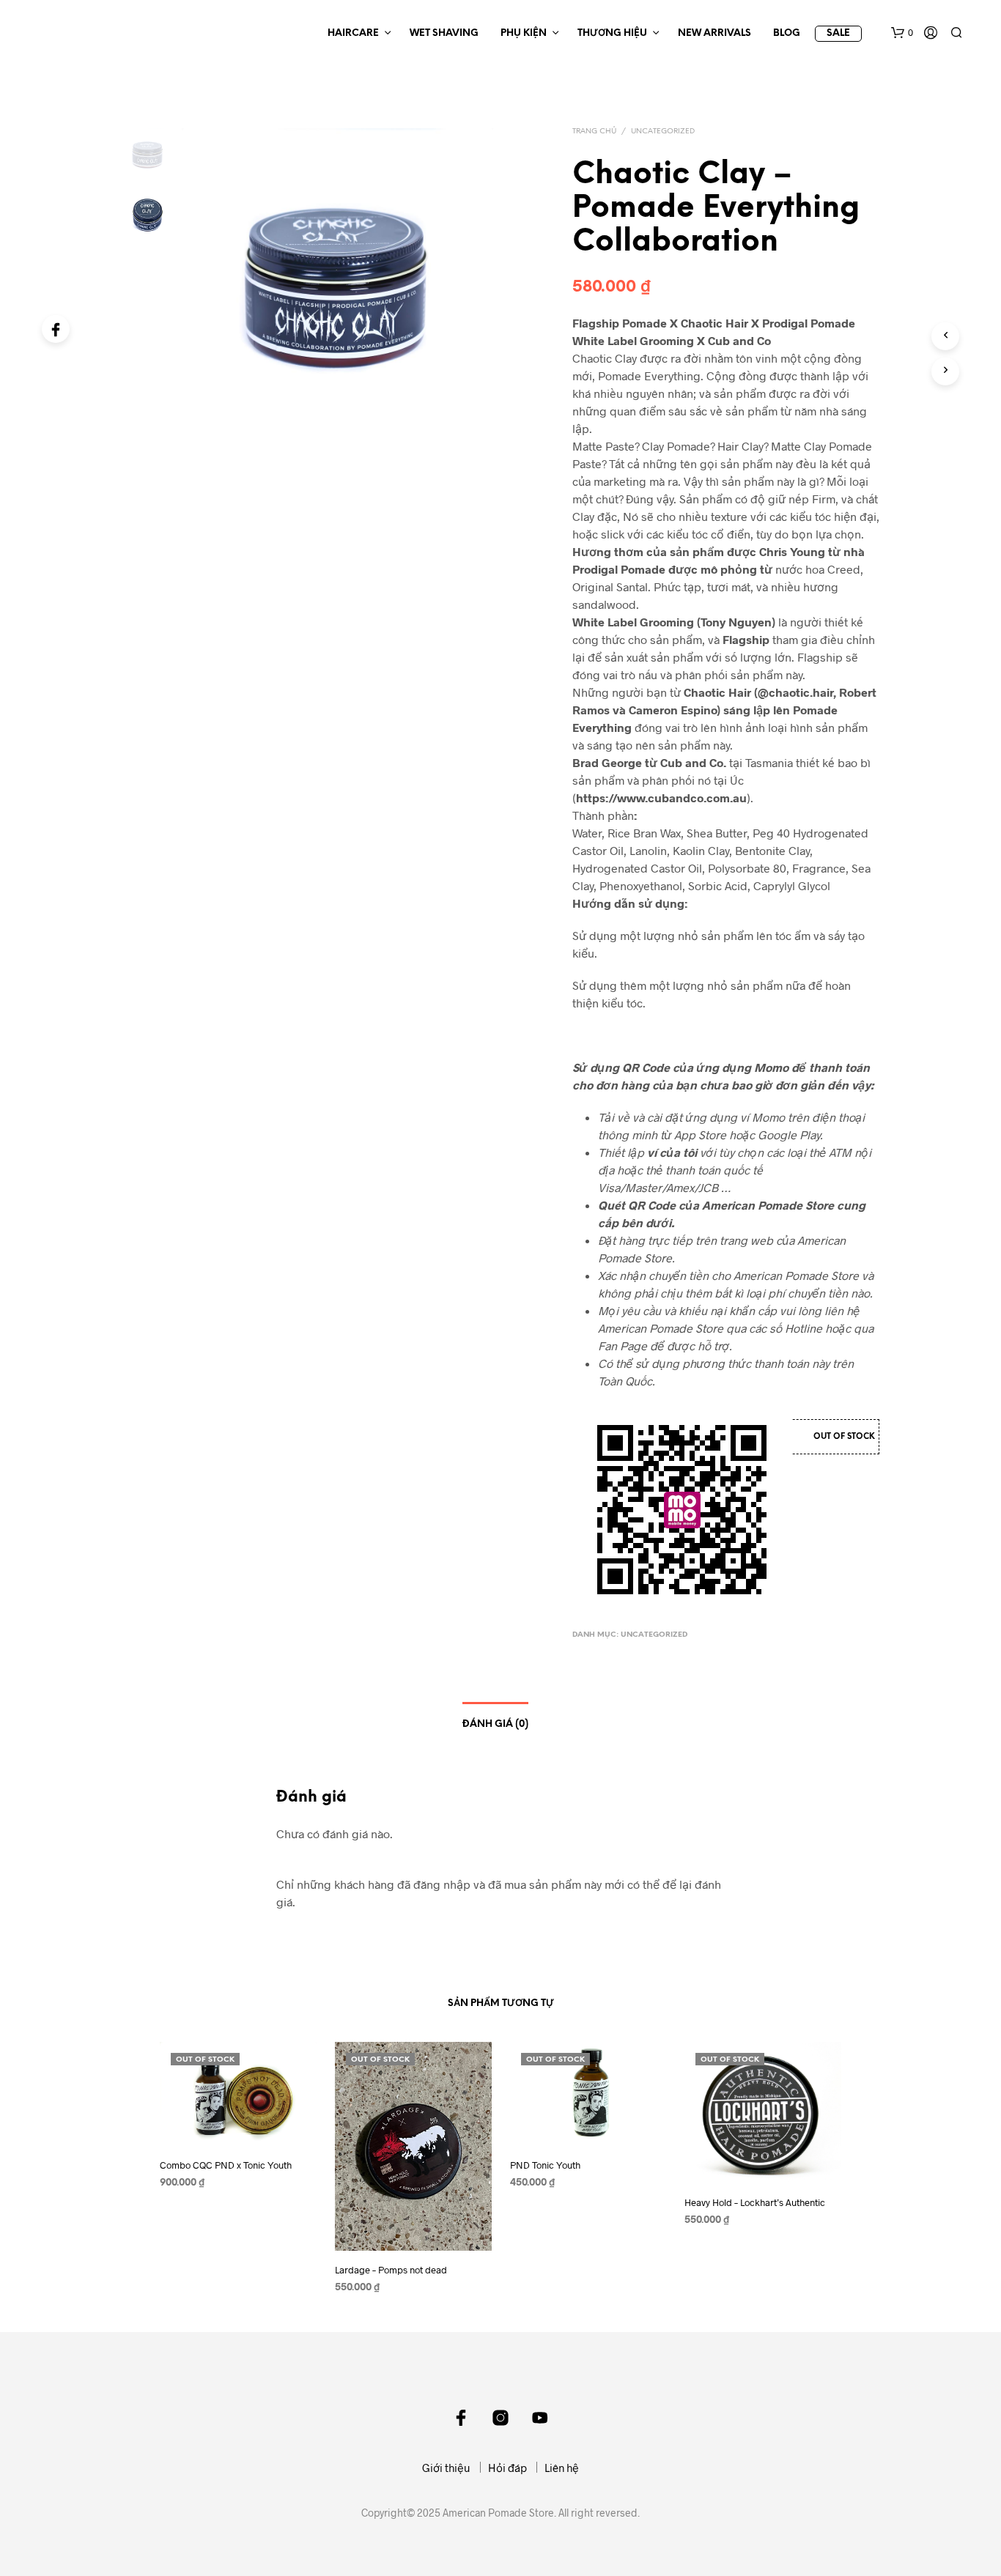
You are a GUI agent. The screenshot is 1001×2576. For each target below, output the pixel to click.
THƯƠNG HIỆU (612, 33)
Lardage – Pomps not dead (391, 2270)
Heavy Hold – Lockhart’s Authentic (755, 2202)
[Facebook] (56, 329)
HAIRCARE (353, 33)
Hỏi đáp (507, 2468)
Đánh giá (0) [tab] (495, 1724)
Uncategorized (663, 132)
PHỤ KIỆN (524, 33)
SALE (838, 33)
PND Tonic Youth (545, 2166)
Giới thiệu (446, 2468)
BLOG (787, 33)
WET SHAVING (444, 33)
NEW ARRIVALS (714, 33)
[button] (902, 33)
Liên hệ (562, 2468)
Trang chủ (594, 132)
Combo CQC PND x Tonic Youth (226, 2166)
